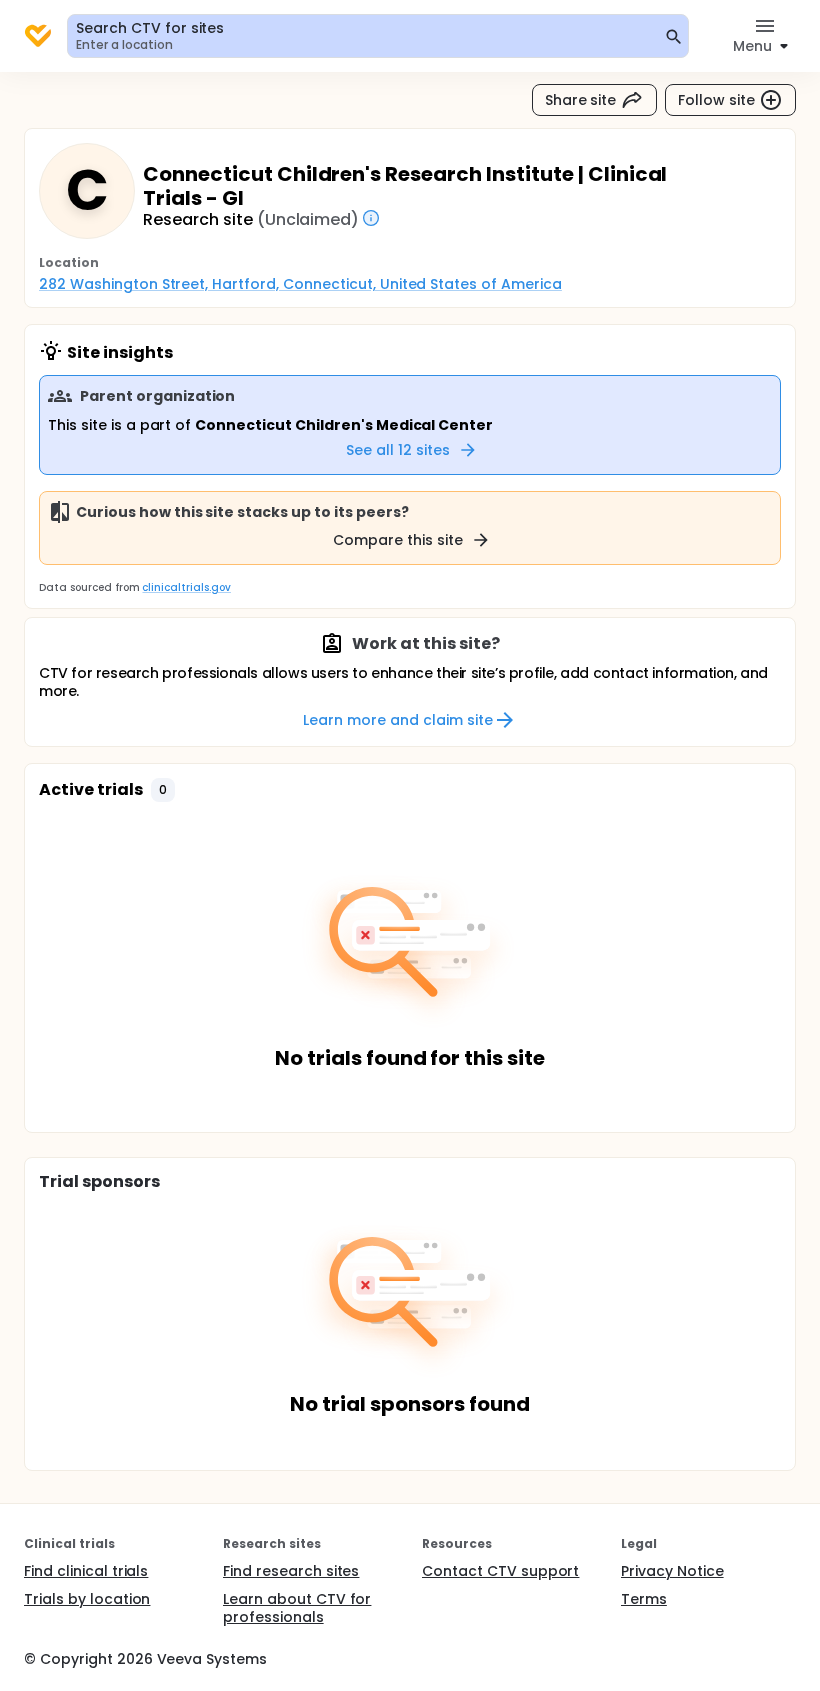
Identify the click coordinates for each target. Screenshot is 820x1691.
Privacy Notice (672, 1571)
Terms (644, 1599)
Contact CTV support (500, 1571)
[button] (163, 790)
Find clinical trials (86, 1571)
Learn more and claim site (397, 720)
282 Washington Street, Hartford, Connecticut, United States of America (300, 284)
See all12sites (398, 450)
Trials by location (87, 1599)
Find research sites (291, 1571)
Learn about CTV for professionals (297, 1608)
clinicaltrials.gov (186, 587)
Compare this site (398, 540)
